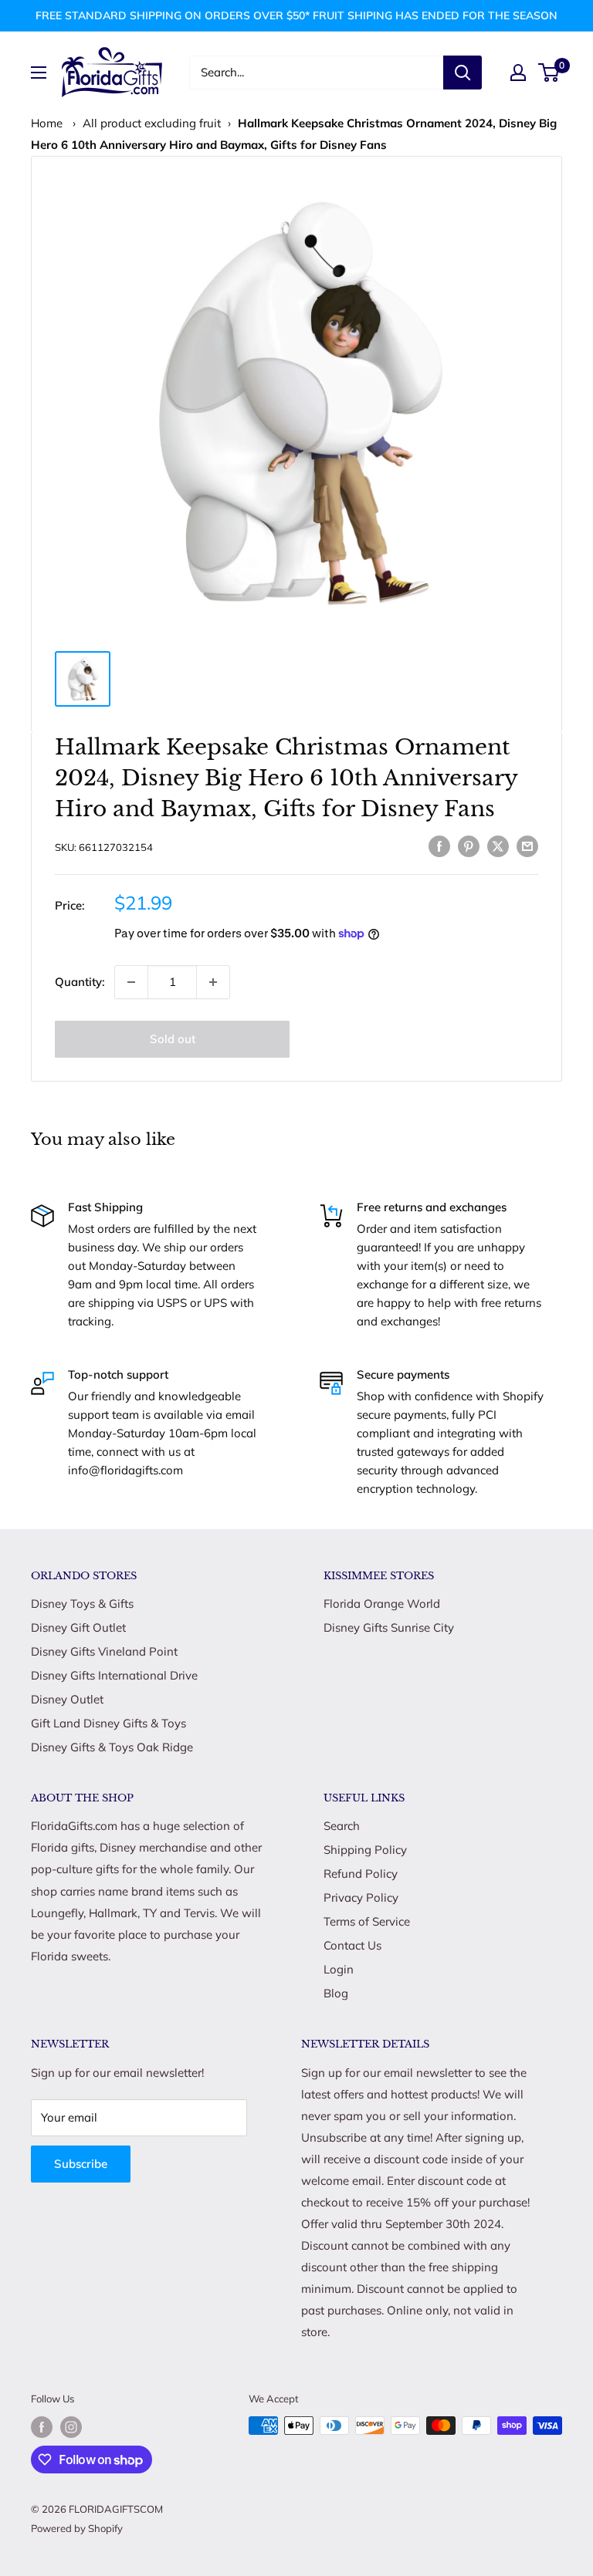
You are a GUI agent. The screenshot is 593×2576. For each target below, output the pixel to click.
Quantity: (80, 982)
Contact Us (352, 1945)
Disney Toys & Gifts (82, 1604)
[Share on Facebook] (439, 845)
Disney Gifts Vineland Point (104, 1651)
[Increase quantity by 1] (213, 982)
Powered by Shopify (77, 2528)
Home (47, 123)
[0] (549, 73)
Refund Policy (361, 1874)
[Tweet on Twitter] (498, 845)
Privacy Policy (361, 1897)
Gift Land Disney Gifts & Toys (108, 1723)
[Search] (463, 73)
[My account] (518, 73)
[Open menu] (39, 73)
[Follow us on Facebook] (42, 2427)
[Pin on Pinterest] (469, 845)
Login (339, 1969)
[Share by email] (527, 845)
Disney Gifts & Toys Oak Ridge (112, 1747)
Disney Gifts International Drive (114, 1675)
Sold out (173, 1039)
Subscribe (81, 2164)
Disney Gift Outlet (78, 1627)
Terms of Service (367, 1921)
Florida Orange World (382, 1604)
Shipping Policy (365, 1850)
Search (342, 1826)
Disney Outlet (67, 1699)
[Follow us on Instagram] (71, 2427)
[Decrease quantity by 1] (131, 982)
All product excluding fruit (152, 123)
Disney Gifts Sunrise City (389, 1627)
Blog (336, 1993)
